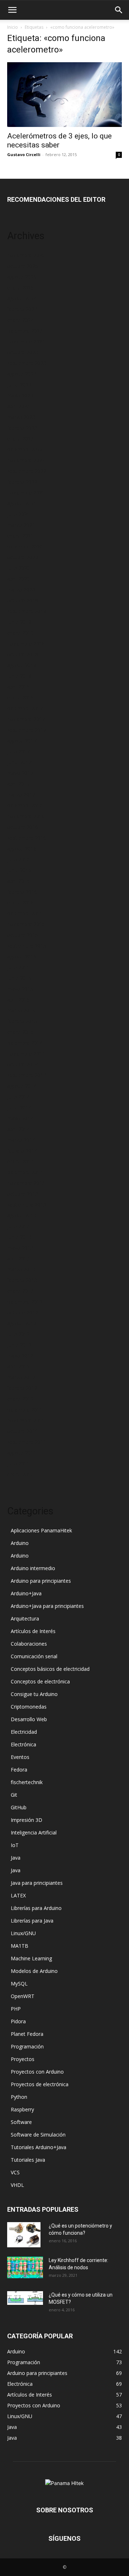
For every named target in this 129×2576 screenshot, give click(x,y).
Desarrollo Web (29, 1719)
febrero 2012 (22, 1388)
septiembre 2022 (27, 471)
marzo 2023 (21, 417)
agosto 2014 (22, 1086)
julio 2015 (18, 967)
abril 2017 (18, 784)
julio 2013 (18, 1226)
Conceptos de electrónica (40, 1681)
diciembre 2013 (25, 1172)
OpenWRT (23, 1996)
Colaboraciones (29, 1644)
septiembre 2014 (27, 1075)
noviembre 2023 (26, 341)
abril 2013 (18, 1259)
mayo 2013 (20, 1248)
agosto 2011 (22, 1453)
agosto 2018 (22, 665)
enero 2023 (20, 439)
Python (19, 2097)
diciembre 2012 (25, 1302)
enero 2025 (20, 288)
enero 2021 (20, 536)
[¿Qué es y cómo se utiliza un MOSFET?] (25, 2298)
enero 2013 (20, 1291)
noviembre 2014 (26, 1054)
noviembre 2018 (26, 644)
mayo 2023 (20, 395)
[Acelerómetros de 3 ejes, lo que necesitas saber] (64, 95)
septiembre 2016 (27, 838)
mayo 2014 (20, 1118)
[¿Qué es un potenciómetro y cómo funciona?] (24, 2235)
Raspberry (22, 2109)
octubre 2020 (23, 557)
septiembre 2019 (27, 611)
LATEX (18, 1895)
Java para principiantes (37, 1883)
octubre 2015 (23, 935)
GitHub (19, 1807)
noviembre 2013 (26, 1183)
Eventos (20, 1757)
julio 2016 (18, 859)
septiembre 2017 (27, 730)
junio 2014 (19, 1107)
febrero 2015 (22, 1021)
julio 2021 (18, 514)
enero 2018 (20, 697)
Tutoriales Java (28, 2160)
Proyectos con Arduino (37, 2072)
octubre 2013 (23, 1194)
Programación (27, 2046)
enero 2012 (20, 1399)
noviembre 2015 (26, 924)
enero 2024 (20, 320)
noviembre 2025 (26, 255)
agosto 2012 (22, 1323)
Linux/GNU (23, 1933)
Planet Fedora (27, 2034)
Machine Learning (31, 1958)
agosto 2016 (22, 849)
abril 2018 (18, 687)
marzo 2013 (21, 1269)
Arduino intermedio (33, 1568)
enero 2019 (20, 633)
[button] (12, 10)
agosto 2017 (22, 741)
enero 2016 (20, 902)
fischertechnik (27, 1782)
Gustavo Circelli (24, 154)
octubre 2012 (23, 1312)
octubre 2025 (23, 266)
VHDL (17, 2185)
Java (16, 1858)
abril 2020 (18, 579)
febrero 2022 (22, 482)
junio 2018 (19, 676)
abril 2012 (18, 1366)
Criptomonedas (29, 1707)
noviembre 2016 (26, 816)
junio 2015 (19, 978)
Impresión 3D (27, 1820)
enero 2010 (20, 1474)
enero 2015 (20, 1032)
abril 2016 (18, 881)
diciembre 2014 (25, 1043)
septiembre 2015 (27, 946)
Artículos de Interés (33, 1631)
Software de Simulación (38, 2135)
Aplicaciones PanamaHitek (41, 1530)
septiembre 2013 (27, 1205)
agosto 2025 (22, 277)
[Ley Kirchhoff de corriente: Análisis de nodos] (25, 2267)
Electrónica (23, 1744)
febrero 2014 (22, 1151)
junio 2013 (19, 1237)
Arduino (20, 1543)
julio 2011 (18, 1463)
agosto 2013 (22, 1215)
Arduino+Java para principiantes (47, 1606)
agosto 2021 (22, 503)
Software (21, 2122)
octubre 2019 (23, 600)
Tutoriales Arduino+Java (39, 2147)
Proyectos (23, 2059)
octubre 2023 (23, 352)
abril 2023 (18, 406)
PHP (16, 2009)
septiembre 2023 (27, 363)
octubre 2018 (23, 654)
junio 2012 (19, 1345)
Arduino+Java (26, 1593)
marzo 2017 (21, 795)
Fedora (19, 1770)
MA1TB (20, 1946)
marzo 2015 (21, 1010)
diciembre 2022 (25, 449)
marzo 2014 (21, 1140)
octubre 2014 (23, 1064)
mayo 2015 (20, 989)
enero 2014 (20, 1161)
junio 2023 (19, 385)
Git (14, 1795)
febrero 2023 (22, 428)
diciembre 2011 (25, 1410)
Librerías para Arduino (36, 1908)
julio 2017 (18, 751)
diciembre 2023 (25, 331)
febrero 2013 (22, 1280)
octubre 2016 (23, 827)
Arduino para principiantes (41, 1581)
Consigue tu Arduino (34, 1694)
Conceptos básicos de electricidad (50, 1669)
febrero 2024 (22, 309)
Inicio (13, 27)
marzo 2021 (21, 525)
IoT (15, 1845)
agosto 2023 (22, 374)
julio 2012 (18, 1334)
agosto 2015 (22, 956)
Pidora (18, 2021)
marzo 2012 (21, 1377)
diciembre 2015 (25, 913)
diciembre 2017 (25, 708)
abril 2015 (18, 1000)
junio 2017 (19, 762)
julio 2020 (18, 568)
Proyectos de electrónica (40, 2084)
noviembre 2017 (26, 719)
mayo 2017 (20, 773)
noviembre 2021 (26, 493)
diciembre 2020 (25, 546)
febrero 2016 (22, 892)
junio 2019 (19, 622)
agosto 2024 (22, 298)
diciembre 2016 (25, 805)
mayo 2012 (20, 1356)
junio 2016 (19, 870)
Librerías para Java (32, 1921)
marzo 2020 (21, 590)
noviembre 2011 (26, 1420)
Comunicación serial (34, 1656)
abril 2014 (18, 1129)
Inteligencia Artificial (34, 1832)
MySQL (19, 1984)
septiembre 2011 (27, 1442)
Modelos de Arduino (34, 1971)
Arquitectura (25, 1618)
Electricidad (24, 1732)
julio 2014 (18, 1097)
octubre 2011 (23, 1431)
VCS (15, 2172)
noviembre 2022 (26, 460)
